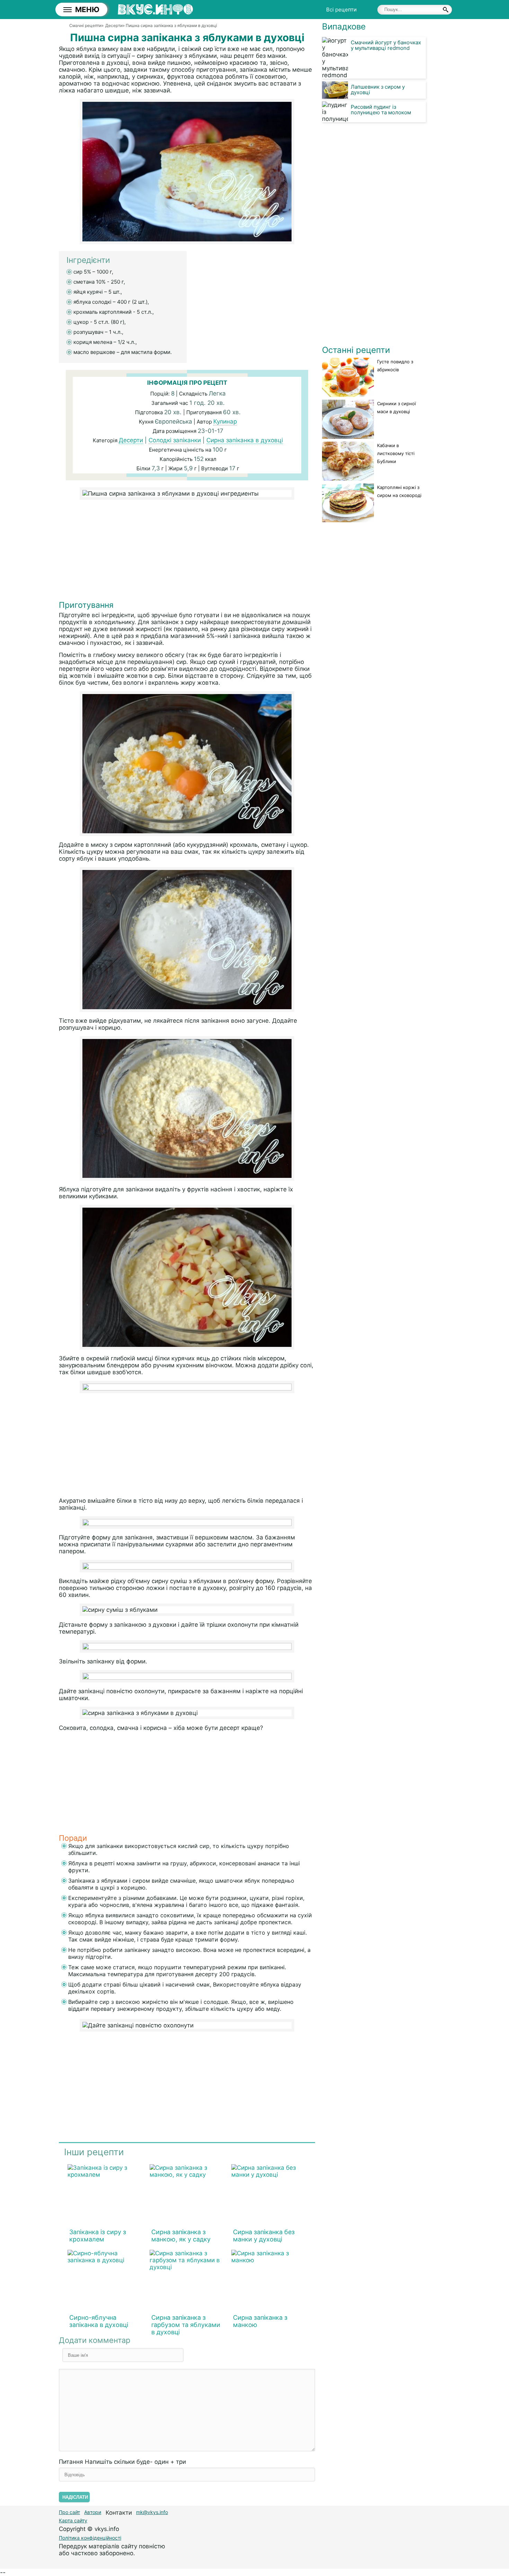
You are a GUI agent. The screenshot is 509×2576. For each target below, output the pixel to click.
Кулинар (225, 421)
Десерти (131, 440)
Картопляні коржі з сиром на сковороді (399, 491)
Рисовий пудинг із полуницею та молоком (381, 110)
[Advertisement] (187, 552)
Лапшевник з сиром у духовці (378, 90)
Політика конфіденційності (90, 2538)
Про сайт (69, 2512)
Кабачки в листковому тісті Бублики (396, 453)
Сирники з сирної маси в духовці (396, 407)
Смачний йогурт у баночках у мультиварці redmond (386, 45)
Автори (93, 2512)
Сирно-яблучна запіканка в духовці (99, 2321)
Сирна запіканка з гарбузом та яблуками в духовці (186, 2325)
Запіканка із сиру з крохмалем (98, 2236)
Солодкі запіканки (175, 440)
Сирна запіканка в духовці (245, 440)
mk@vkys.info (152, 2512)
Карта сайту (73, 2520)
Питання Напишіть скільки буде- (122, 2462)
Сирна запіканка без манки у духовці (264, 2236)
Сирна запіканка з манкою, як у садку (181, 2236)
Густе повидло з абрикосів (395, 366)
